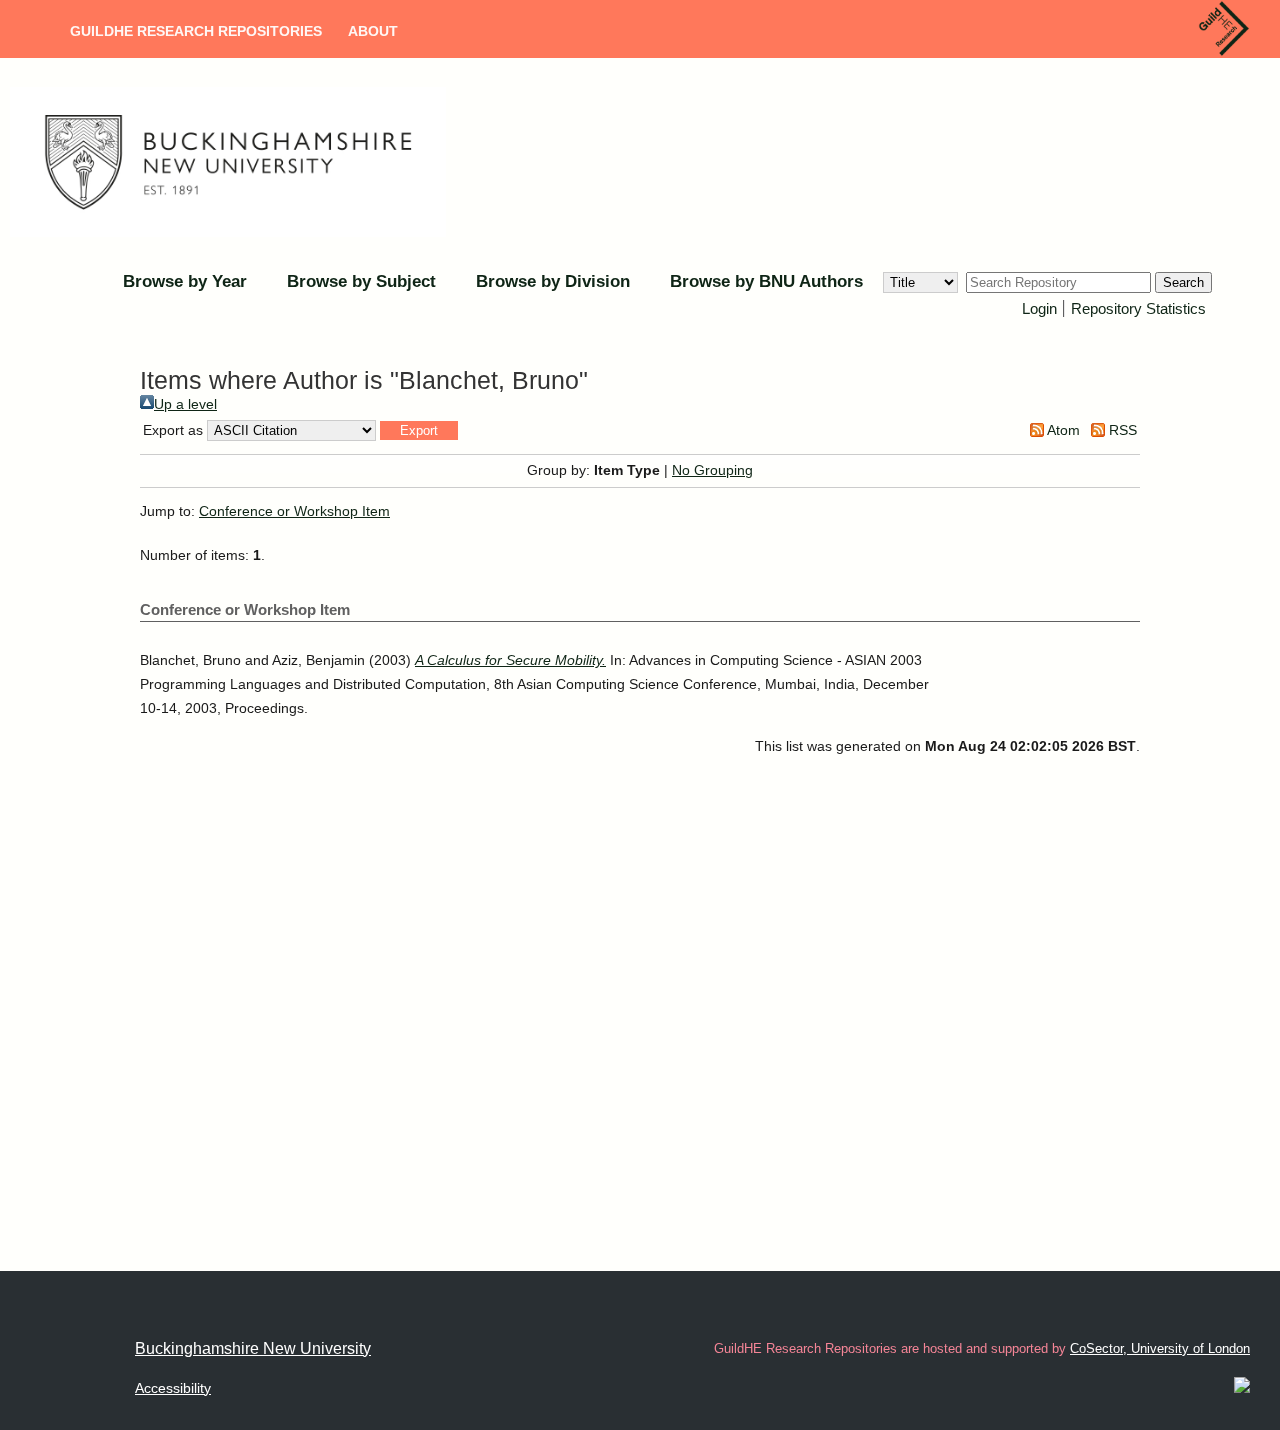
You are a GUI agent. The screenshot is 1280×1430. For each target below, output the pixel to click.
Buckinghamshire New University (253, 1348)
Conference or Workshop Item (294, 511)
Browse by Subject (361, 281)
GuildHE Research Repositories (196, 31)
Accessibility (173, 1388)
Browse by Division (553, 281)
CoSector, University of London (1160, 1348)
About (373, 31)
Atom (1062, 430)
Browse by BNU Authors (766, 281)
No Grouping (712, 470)
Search (1183, 282)
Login (1039, 308)
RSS (1121, 430)
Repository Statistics (1138, 308)
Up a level (185, 404)
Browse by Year (185, 281)
